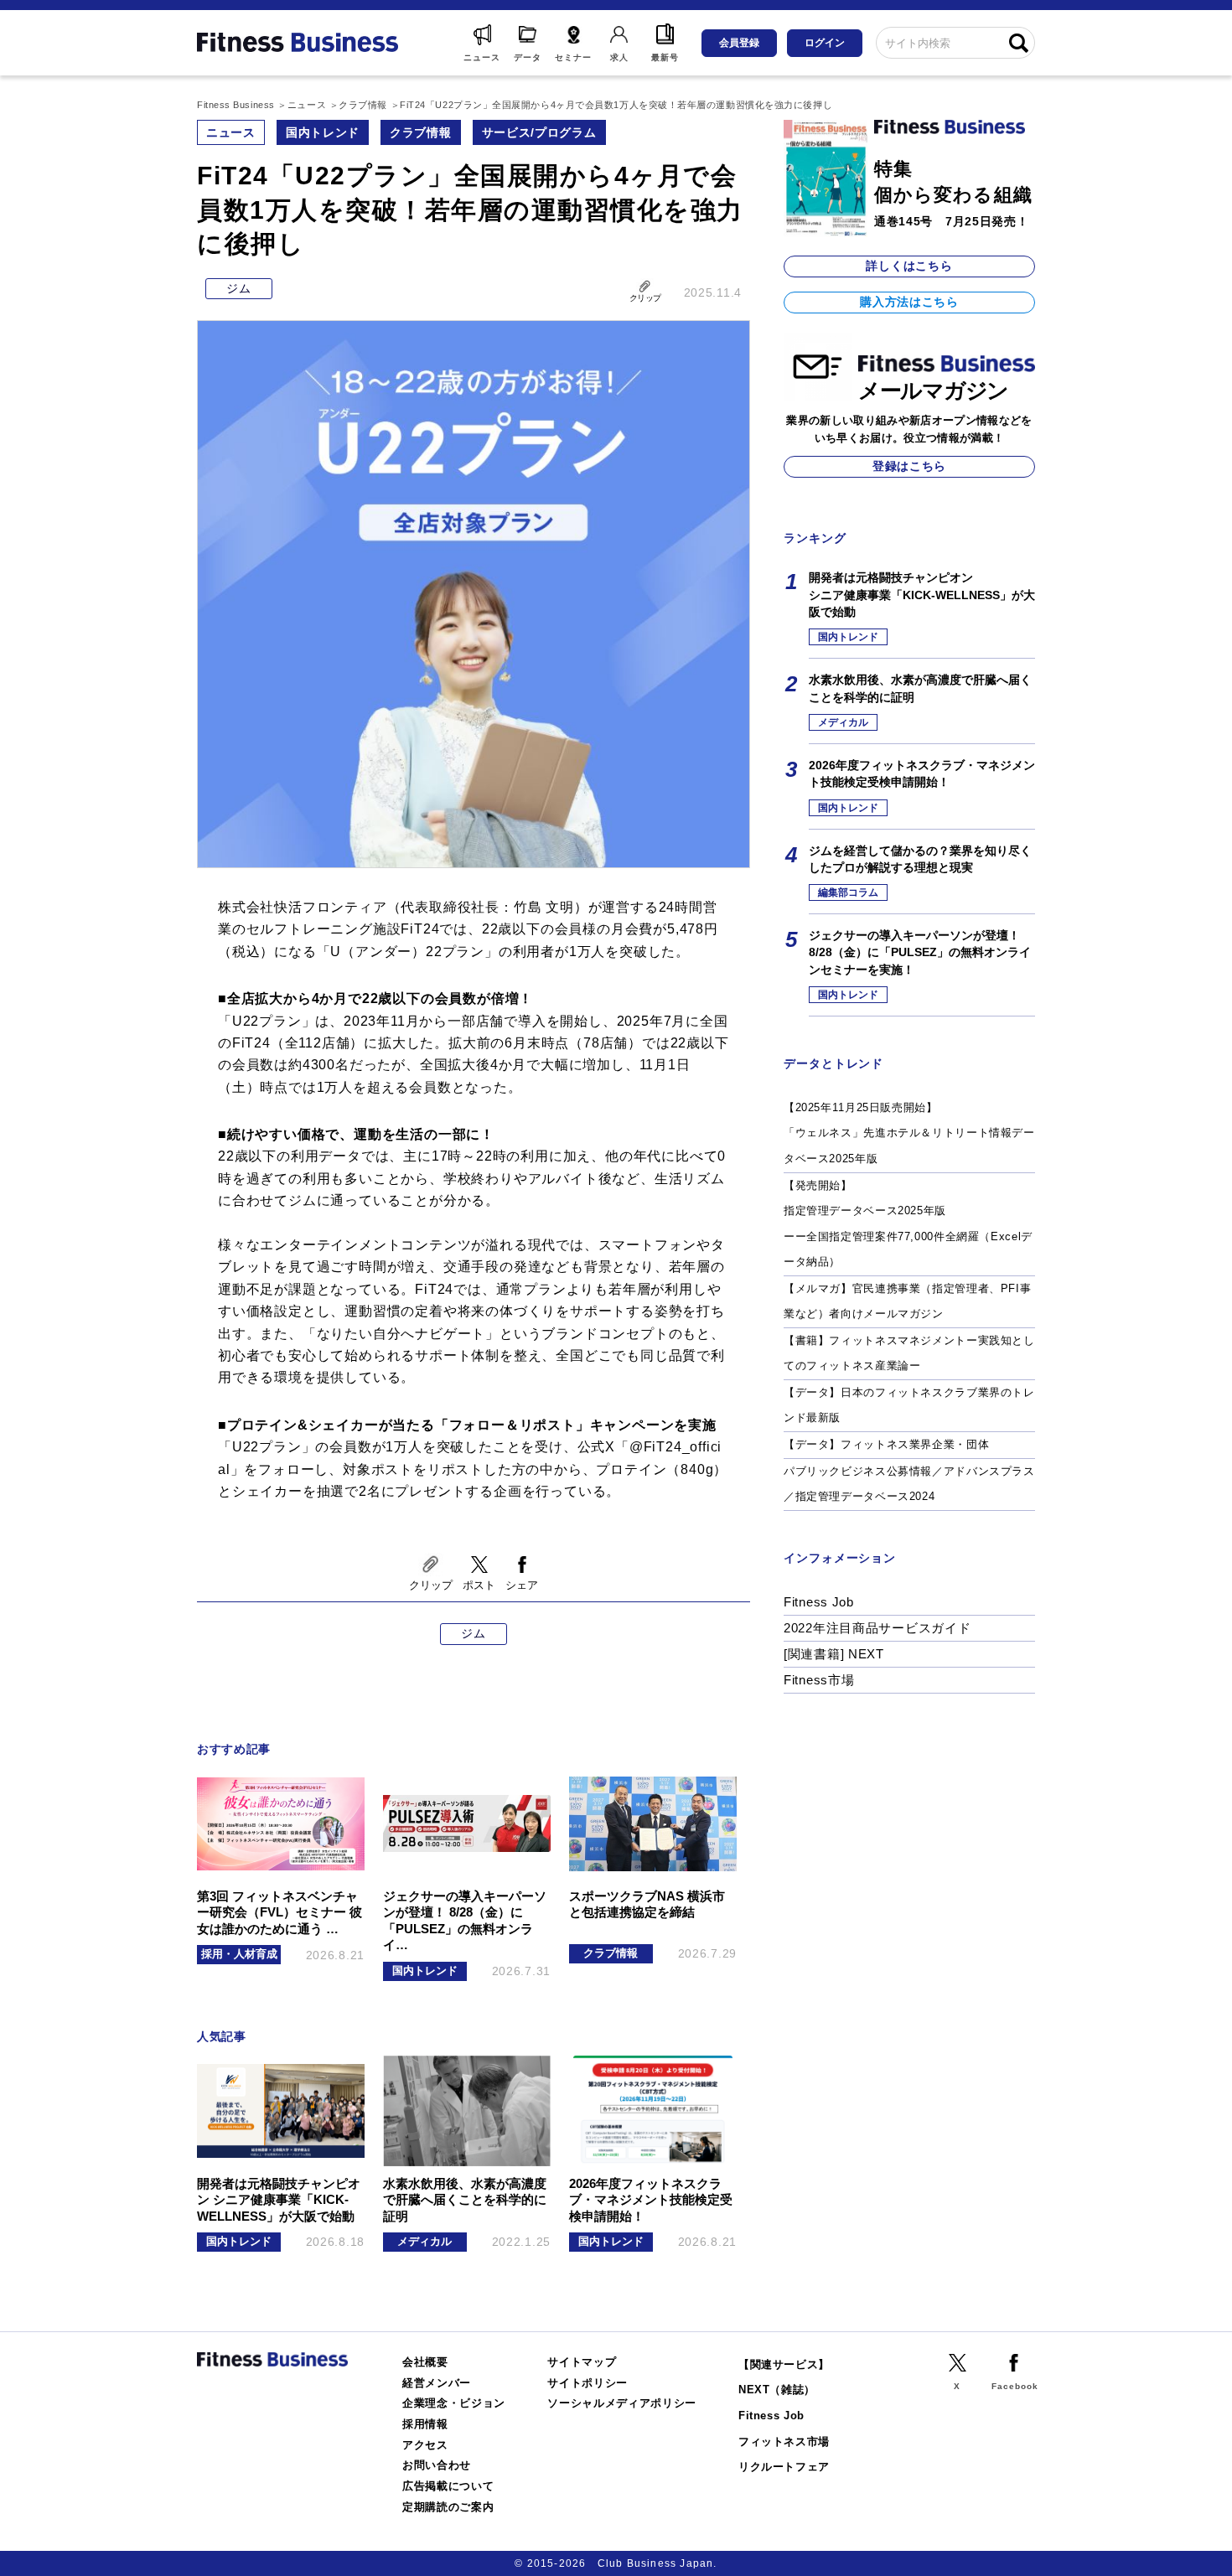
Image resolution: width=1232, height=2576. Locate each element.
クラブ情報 (421, 132)
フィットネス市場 (784, 2442)
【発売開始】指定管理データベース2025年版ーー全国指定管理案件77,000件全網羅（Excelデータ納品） (908, 1224)
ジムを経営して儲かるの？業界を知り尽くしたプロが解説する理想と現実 (920, 859)
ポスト (479, 1585)
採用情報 (425, 2424)
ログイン (825, 43)
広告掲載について (448, 2486)
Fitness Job (819, 1602)
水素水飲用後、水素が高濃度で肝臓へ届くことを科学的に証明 (920, 688)
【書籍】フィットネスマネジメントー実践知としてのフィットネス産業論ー (909, 1353)
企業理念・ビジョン (454, 2403)
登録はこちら (909, 466)
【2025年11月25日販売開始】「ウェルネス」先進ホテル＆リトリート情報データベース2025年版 (909, 1133)
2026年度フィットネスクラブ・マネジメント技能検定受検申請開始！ (922, 773)
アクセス (425, 2445)
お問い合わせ (437, 2465)
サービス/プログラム (539, 132)
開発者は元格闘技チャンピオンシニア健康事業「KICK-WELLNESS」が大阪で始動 (922, 595)
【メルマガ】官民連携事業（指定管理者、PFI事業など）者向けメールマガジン (907, 1301)
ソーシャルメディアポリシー (622, 2403)
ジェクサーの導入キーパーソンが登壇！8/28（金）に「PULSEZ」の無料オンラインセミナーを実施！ (920, 952)
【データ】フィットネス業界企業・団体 (886, 1444)
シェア (522, 1585)
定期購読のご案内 (448, 2507)
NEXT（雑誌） (777, 2390)
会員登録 (739, 43)
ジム (238, 288)
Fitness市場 (819, 1680)
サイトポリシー (588, 2383)
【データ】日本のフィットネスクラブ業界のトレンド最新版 (909, 1405)
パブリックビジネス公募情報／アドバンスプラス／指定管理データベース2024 (909, 1484)
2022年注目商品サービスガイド (877, 1628)
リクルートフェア (784, 2467)
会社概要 (425, 2362)
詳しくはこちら (909, 266)
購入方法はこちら (909, 302)
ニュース (231, 132)
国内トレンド (323, 132)
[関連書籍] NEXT (834, 1654)
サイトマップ (582, 2362)
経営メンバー (437, 2383)
